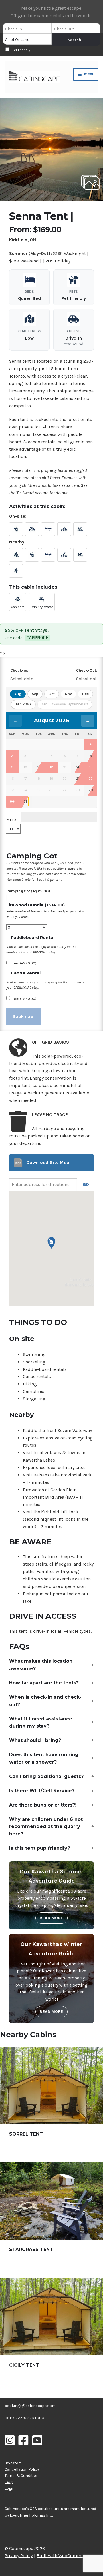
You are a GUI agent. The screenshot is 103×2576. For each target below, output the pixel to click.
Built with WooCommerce (63, 2556)
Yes (25, 963)
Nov (68, 694)
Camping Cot (28, 891)
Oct (52, 694)
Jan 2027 (23, 704)
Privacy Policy (19, 2556)
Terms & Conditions (23, 2475)
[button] (51, 149)
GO (86, 1184)
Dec (85, 694)
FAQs (9, 2482)
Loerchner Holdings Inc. (31, 2515)
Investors (13, 2463)
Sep (35, 694)
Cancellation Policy (22, 2469)
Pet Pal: (12, 820)
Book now (23, 1016)
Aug (18, 694)
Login (10, 2488)
